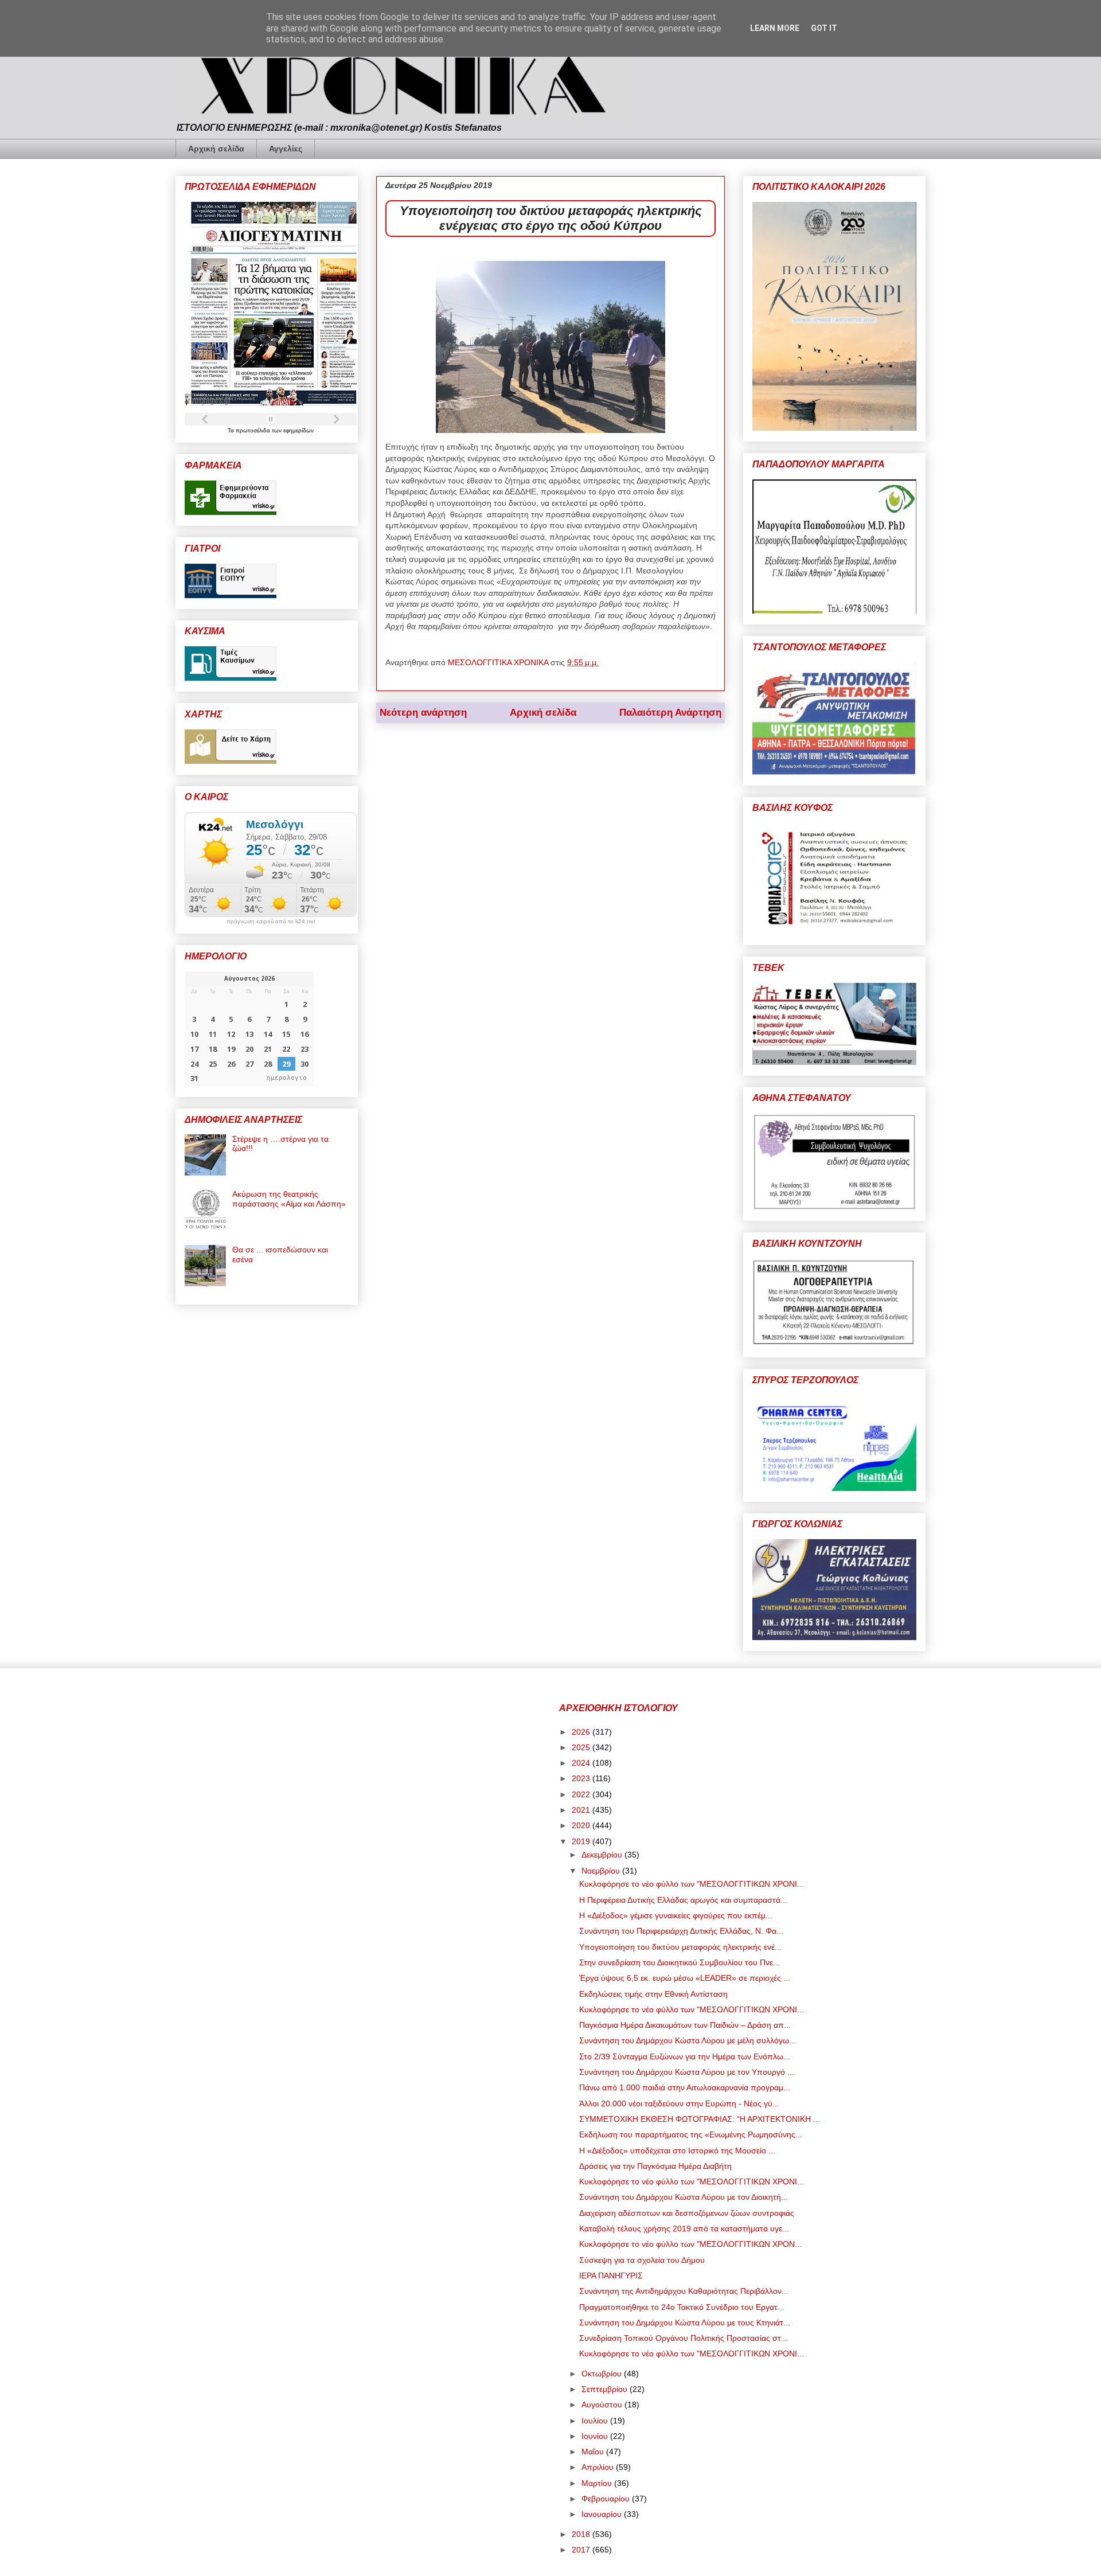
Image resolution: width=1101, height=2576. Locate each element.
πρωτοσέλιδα (254, 430)
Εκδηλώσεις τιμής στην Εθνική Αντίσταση (653, 1994)
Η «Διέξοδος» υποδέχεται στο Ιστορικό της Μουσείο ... (677, 2150)
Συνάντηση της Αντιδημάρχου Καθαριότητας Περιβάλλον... (684, 2291)
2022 (582, 1794)
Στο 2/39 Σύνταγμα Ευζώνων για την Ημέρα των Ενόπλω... (685, 2056)
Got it (824, 28)
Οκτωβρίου (603, 2374)
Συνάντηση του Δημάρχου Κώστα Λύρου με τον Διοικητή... (684, 2197)
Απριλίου (599, 2467)
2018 (582, 2534)
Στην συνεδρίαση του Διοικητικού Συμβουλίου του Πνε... (680, 1962)
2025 (582, 1747)
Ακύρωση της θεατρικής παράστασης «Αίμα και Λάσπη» (289, 1199)
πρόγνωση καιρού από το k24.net (271, 922)
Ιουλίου (596, 2421)
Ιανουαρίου (603, 2514)
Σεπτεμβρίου (606, 2389)
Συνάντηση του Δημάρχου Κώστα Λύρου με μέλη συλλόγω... (688, 2040)
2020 (582, 1825)
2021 (582, 1810)
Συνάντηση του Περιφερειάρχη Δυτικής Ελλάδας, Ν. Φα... (681, 1931)
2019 (582, 1841)
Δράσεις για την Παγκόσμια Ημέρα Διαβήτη (655, 2166)
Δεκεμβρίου (603, 1855)
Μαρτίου (598, 2483)
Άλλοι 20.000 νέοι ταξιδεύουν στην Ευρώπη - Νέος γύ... (679, 2103)
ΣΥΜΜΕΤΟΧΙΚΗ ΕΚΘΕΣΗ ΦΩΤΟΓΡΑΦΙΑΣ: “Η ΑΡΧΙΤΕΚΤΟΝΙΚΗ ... (700, 2119)
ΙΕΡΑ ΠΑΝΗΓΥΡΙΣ (611, 2276)
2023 (582, 1778)
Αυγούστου (603, 2405)
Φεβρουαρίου (607, 2499)
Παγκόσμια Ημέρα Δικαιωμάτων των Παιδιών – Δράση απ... (685, 2025)
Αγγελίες (286, 149)
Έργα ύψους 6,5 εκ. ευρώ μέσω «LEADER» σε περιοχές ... (685, 1978)
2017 (582, 2550)
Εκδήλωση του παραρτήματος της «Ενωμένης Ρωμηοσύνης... (691, 2134)
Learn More (775, 28)
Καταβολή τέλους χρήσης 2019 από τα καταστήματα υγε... (684, 2228)
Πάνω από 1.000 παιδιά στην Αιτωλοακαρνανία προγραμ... (685, 2087)
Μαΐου (594, 2452)
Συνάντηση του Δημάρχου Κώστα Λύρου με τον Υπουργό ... (687, 2072)
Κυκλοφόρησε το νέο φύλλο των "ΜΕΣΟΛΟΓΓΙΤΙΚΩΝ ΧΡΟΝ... (690, 2244)
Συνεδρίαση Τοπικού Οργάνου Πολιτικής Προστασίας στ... (684, 2338)
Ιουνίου (596, 2436)
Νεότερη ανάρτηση (423, 713)
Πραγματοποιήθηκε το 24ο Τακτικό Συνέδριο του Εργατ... (682, 2307)
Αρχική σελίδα (216, 149)
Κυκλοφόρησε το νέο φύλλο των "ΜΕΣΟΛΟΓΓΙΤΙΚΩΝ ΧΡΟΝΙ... (692, 1884)
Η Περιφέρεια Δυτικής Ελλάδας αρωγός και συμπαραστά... (683, 1900)
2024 (582, 1763)
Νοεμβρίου (602, 1871)
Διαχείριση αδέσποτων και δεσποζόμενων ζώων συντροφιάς (687, 2213)
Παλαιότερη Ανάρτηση (670, 713)
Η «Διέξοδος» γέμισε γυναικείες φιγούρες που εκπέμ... (676, 1915)
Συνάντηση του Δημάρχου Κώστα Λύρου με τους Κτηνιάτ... (685, 2323)
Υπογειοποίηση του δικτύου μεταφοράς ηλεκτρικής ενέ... (680, 1947)
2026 (582, 1732)
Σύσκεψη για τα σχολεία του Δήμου (642, 2260)
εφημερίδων (298, 430)
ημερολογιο (287, 1078)
